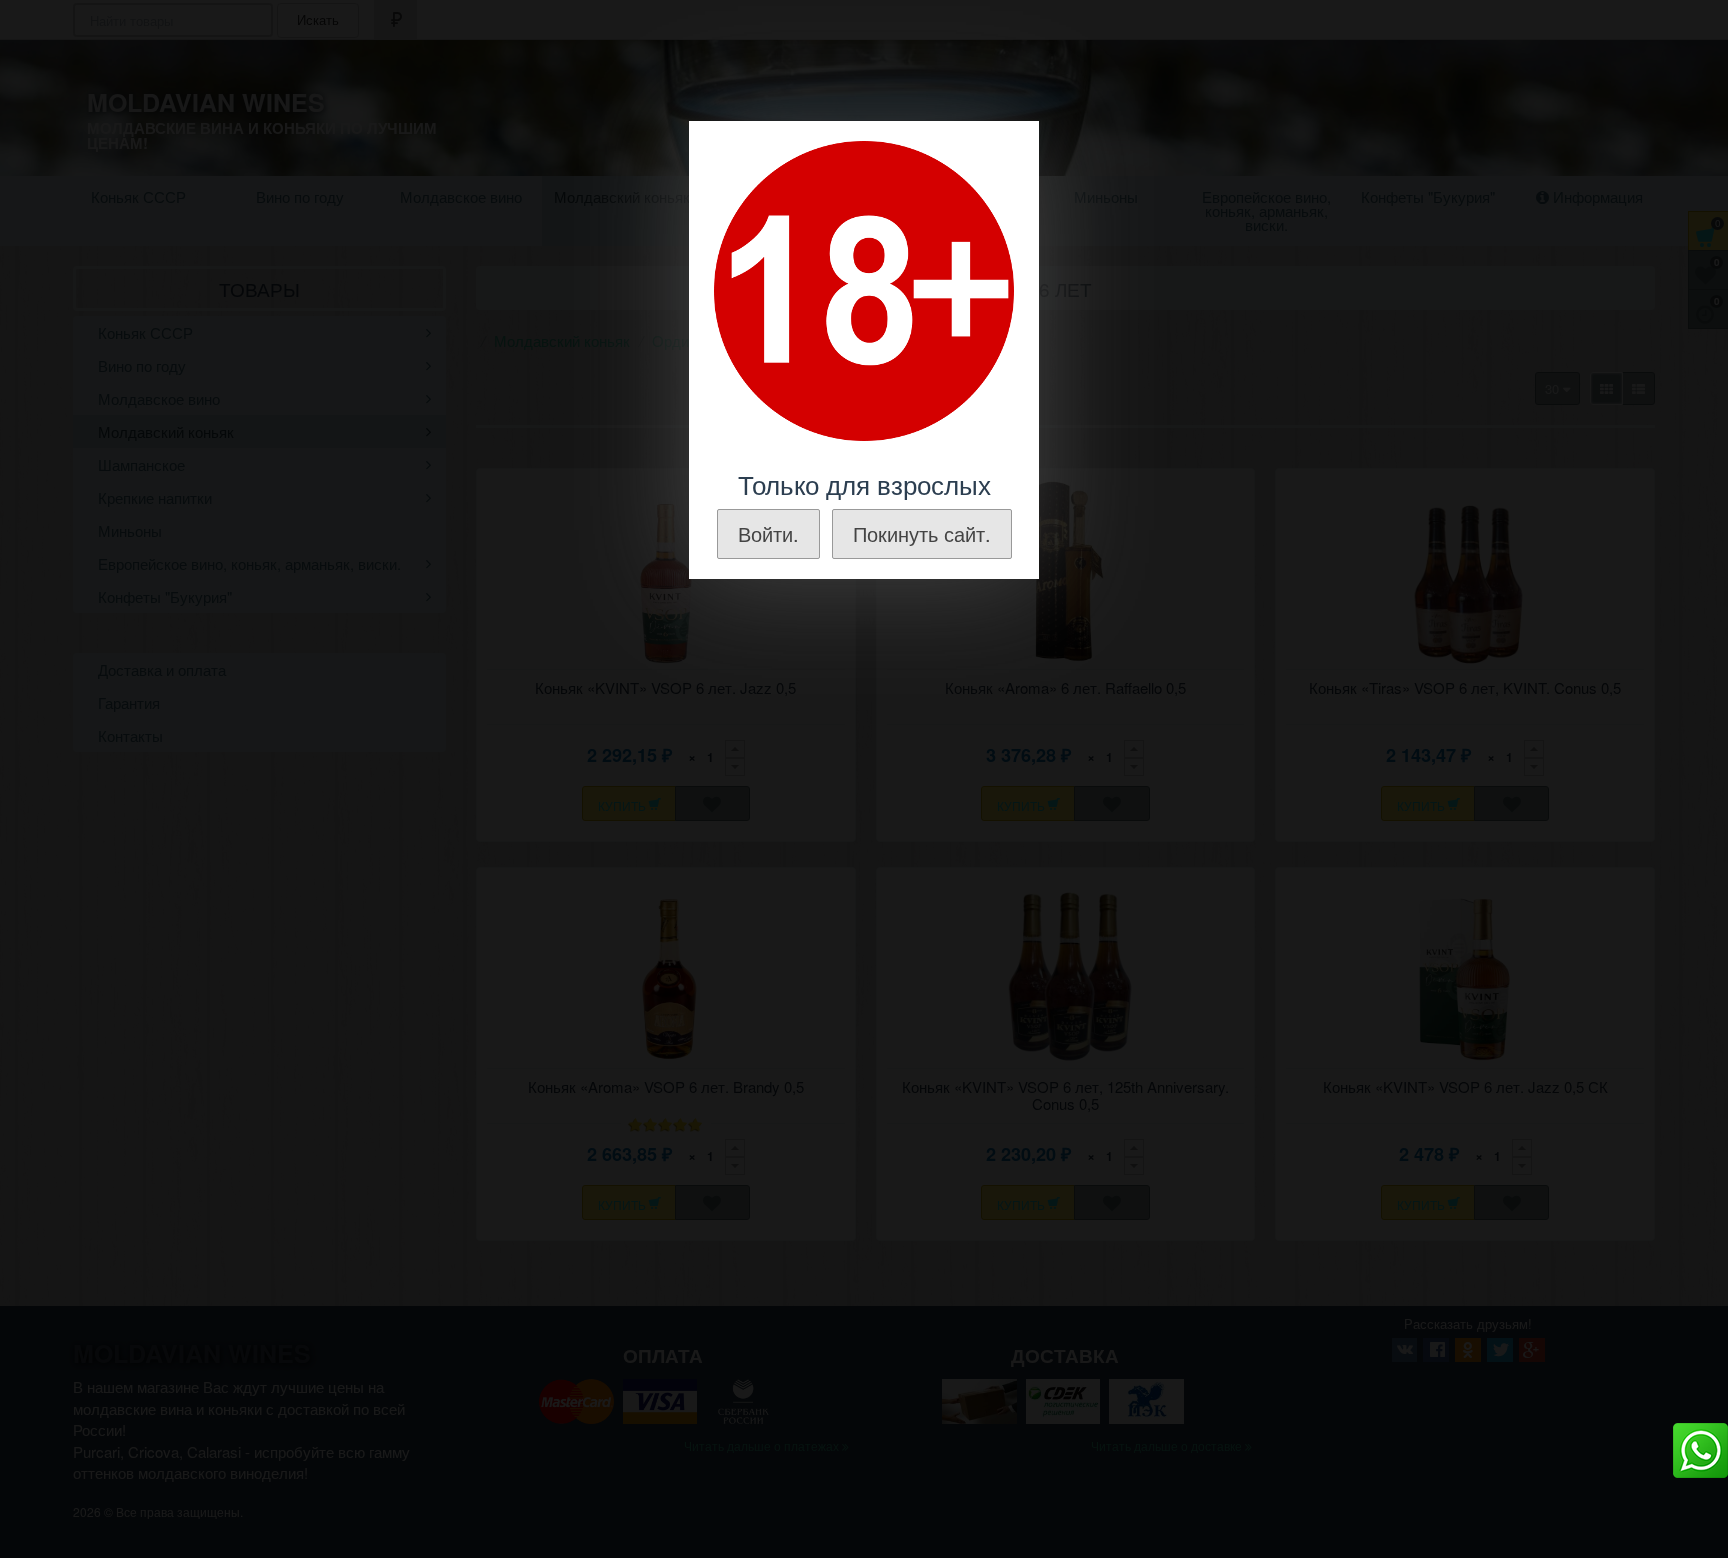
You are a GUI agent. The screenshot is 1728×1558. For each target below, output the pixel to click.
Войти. (768, 533)
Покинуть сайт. (922, 533)
